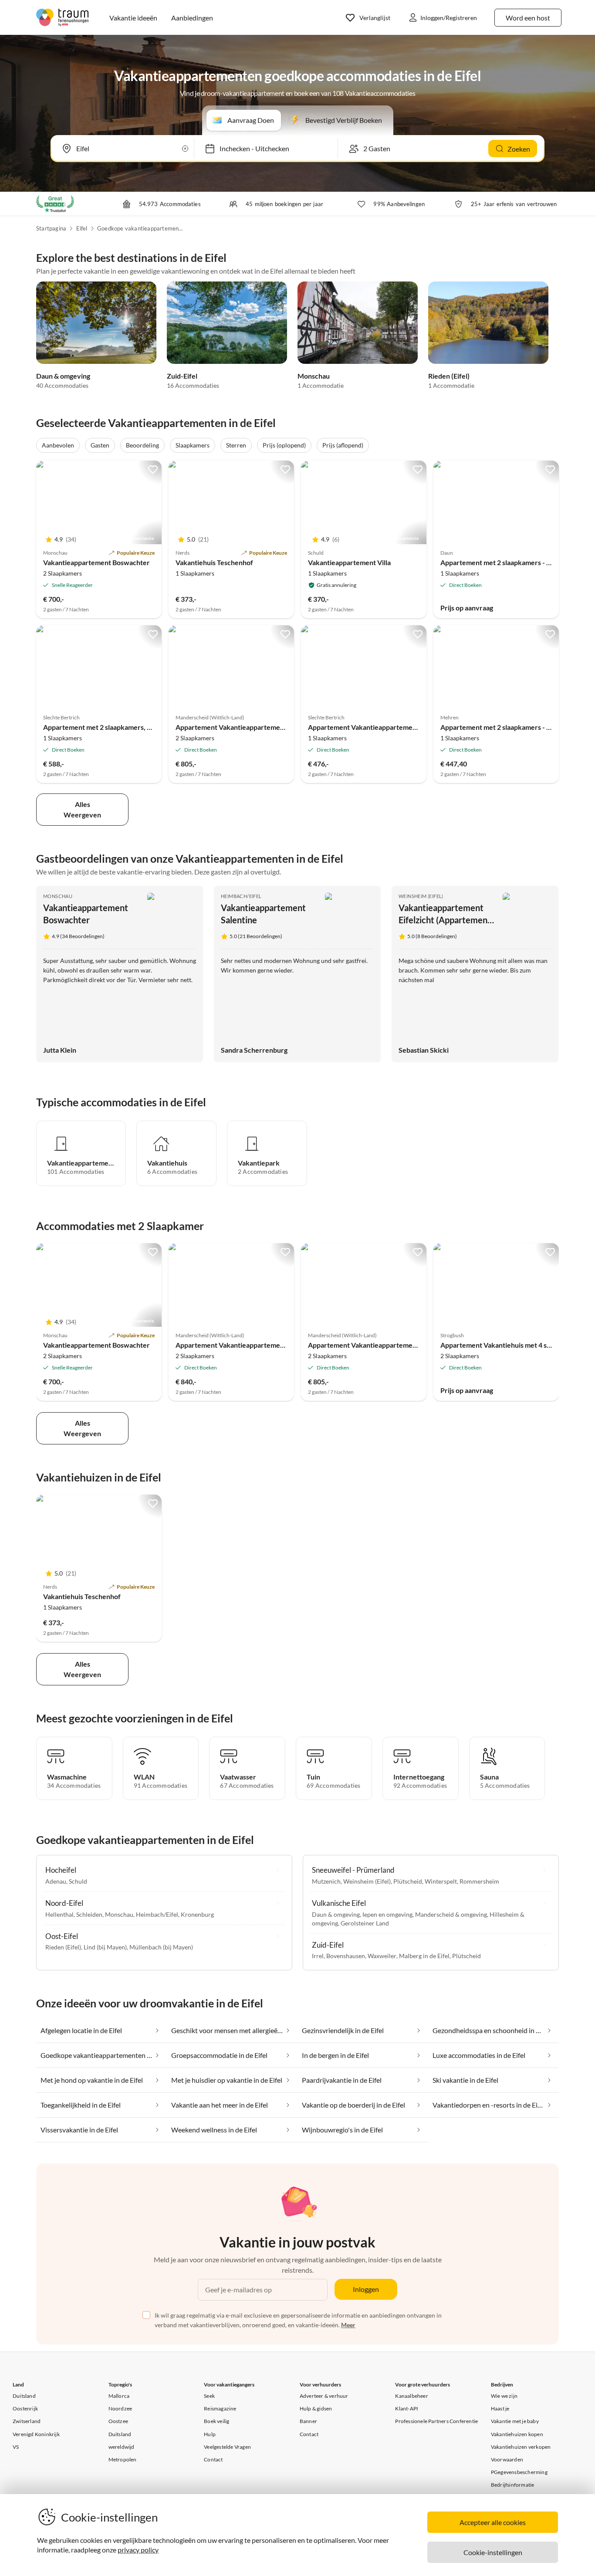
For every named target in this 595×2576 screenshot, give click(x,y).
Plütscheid (408, 1881)
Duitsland (24, 2396)
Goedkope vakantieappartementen (141, 228)
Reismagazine (220, 2408)
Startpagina (51, 228)
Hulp (210, 2434)
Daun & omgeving (63, 376)
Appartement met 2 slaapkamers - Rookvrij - (509, 727)
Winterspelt (441, 1881)
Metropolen (123, 2459)
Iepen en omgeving (387, 1914)
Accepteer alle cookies (493, 2522)
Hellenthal (59, 1914)
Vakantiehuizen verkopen (521, 2447)
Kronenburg (197, 1914)
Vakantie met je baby (515, 2421)
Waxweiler (382, 1956)
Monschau (314, 376)
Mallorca (119, 2396)
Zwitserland (27, 2421)
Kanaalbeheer (411, 2396)
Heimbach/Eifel (241, 896)
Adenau (56, 1881)
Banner (308, 2421)
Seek (209, 2396)
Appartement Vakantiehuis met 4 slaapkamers (511, 1345)
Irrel (318, 1956)
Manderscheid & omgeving (451, 1914)
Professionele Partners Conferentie (436, 2421)
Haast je (500, 2408)
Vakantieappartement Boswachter (96, 562)
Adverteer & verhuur (324, 2396)
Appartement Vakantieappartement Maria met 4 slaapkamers (270, 727)
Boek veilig (216, 2421)
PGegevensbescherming (519, 2472)
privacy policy (138, 2550)
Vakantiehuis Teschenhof (214, 562)
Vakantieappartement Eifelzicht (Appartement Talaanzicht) (445, 920)
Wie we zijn (504, 2396)
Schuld (78, 1881)
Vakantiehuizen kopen (517, 2434)
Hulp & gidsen (316, 2408)
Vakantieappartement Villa (349, 562)
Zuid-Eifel (182, 376)
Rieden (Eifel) (449, 376)
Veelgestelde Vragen (227, 2447)
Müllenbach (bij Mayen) (161, 1947)
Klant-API (407, 2408)
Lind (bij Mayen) (105, 1947)
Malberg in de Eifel (424, 1956)
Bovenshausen (346, 1956)
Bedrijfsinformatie (513, 2485)
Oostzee (118, 2421)
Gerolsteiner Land (365, 1923)
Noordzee (120, 2408)
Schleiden (89, 1914)
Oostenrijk (25, 2408)
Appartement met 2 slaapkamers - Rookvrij (507, 562)
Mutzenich (326, 1881)
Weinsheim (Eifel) (421, 896)
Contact (213, 2459)
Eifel (82, 228)
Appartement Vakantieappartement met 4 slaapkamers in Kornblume (282, 1345)
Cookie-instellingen (493, 2552)
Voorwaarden (507, 2459)
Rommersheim (479, 1881)
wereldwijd (122, 2447)
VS (16, 2447)
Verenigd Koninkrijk (36, 2434)
